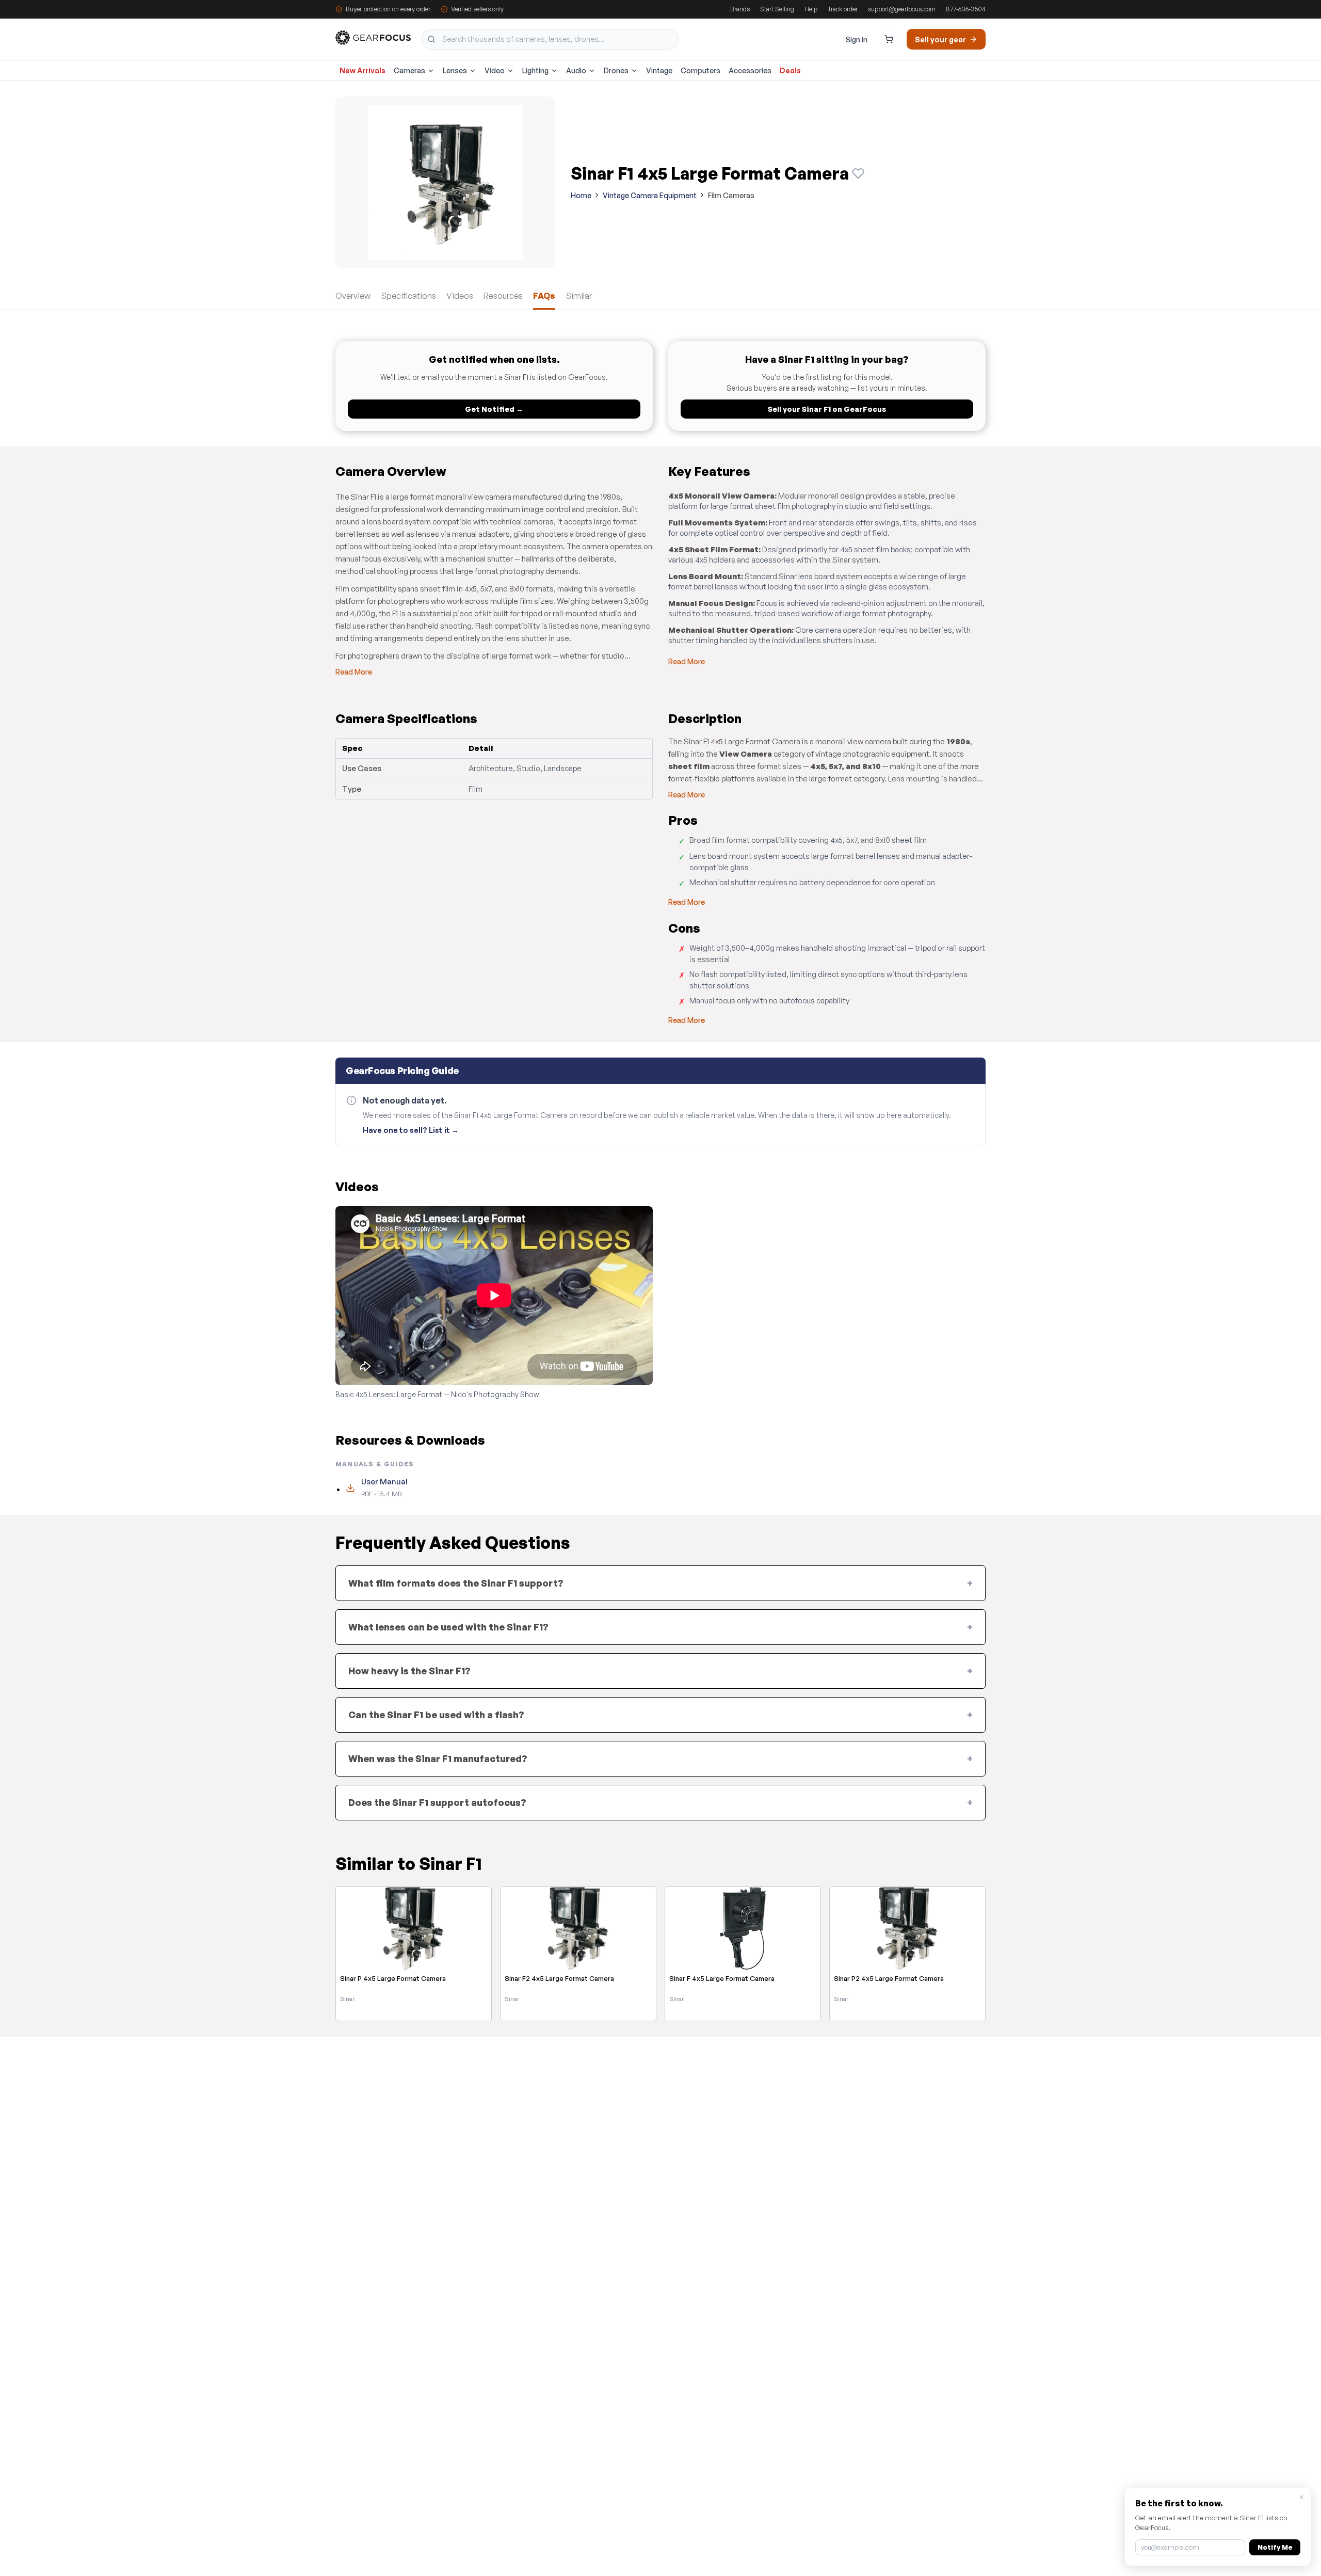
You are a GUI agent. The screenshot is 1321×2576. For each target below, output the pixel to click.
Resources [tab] (503, 296)
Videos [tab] (460, 296)
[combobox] (550, 39)
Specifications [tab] (408, 296)
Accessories (750, 70)
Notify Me (1275, 2547)
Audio (576, 70)
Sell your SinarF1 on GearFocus (827, 409)
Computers (700, 70)
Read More (354, 672)
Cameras (409, 70)
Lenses (455, 70)
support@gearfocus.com (902, 9)
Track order (843, 9)
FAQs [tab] (544, 296)
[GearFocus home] (373, 39)
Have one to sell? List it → (411, 1130)
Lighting (535, 70)
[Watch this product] (858, 173)
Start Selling (777, 9)
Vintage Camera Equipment (650, 195)
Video (495, 70)
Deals (790, 70)
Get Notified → (494, 409)
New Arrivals (363, 70)
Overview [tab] (353, 296)
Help (811, 9)
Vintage (659, 70)
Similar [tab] (579, 296)
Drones (616, 70)
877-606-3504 (966, 9)
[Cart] (889, 39)
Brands (740, 9)
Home (581, 195)
